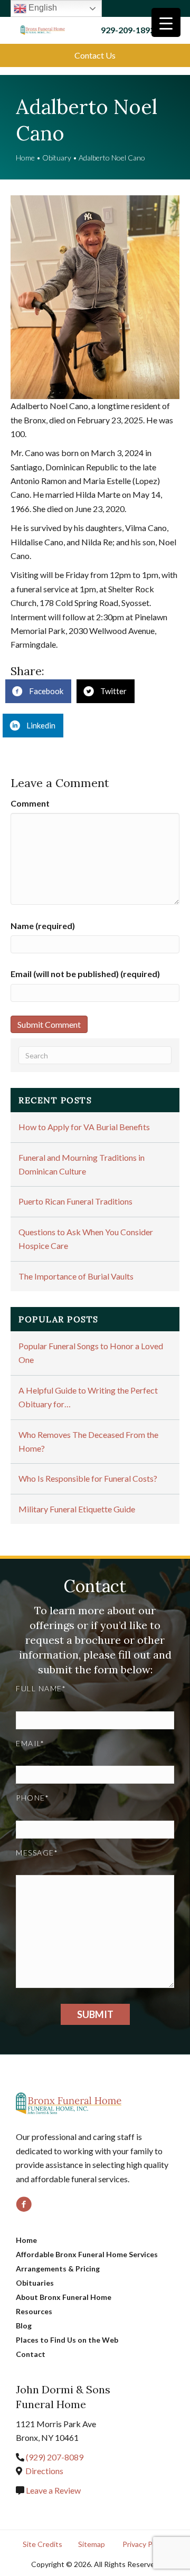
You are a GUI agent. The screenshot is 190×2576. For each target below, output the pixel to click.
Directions (44, 2471)
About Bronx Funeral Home (64, 2297)
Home (25, 158)
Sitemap (92, 2544)
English (42, 8)
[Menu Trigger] (166, 22)
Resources (34, 2311)
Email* (30, 1743)
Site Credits (42, 2544)
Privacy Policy (145, 2544)
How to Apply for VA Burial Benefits (84, 1127)
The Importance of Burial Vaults (76, 1276)
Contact (31, 2354)
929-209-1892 (128, 30)
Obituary (57, 158)
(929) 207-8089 (55, 2457)
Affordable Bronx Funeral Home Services (87, 2254)
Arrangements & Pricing (58, 2269)
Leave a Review (53, 2490)
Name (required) (43, 926)
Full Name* (41, 1688)
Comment (30, 803)
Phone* (32, 1798)
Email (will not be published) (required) (85, 974)
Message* (37, 1853)
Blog (24, 2326)
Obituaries (35, 2283)
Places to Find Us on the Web (67, 2340)
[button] (95, 55)
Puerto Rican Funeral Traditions (75, 1201)
